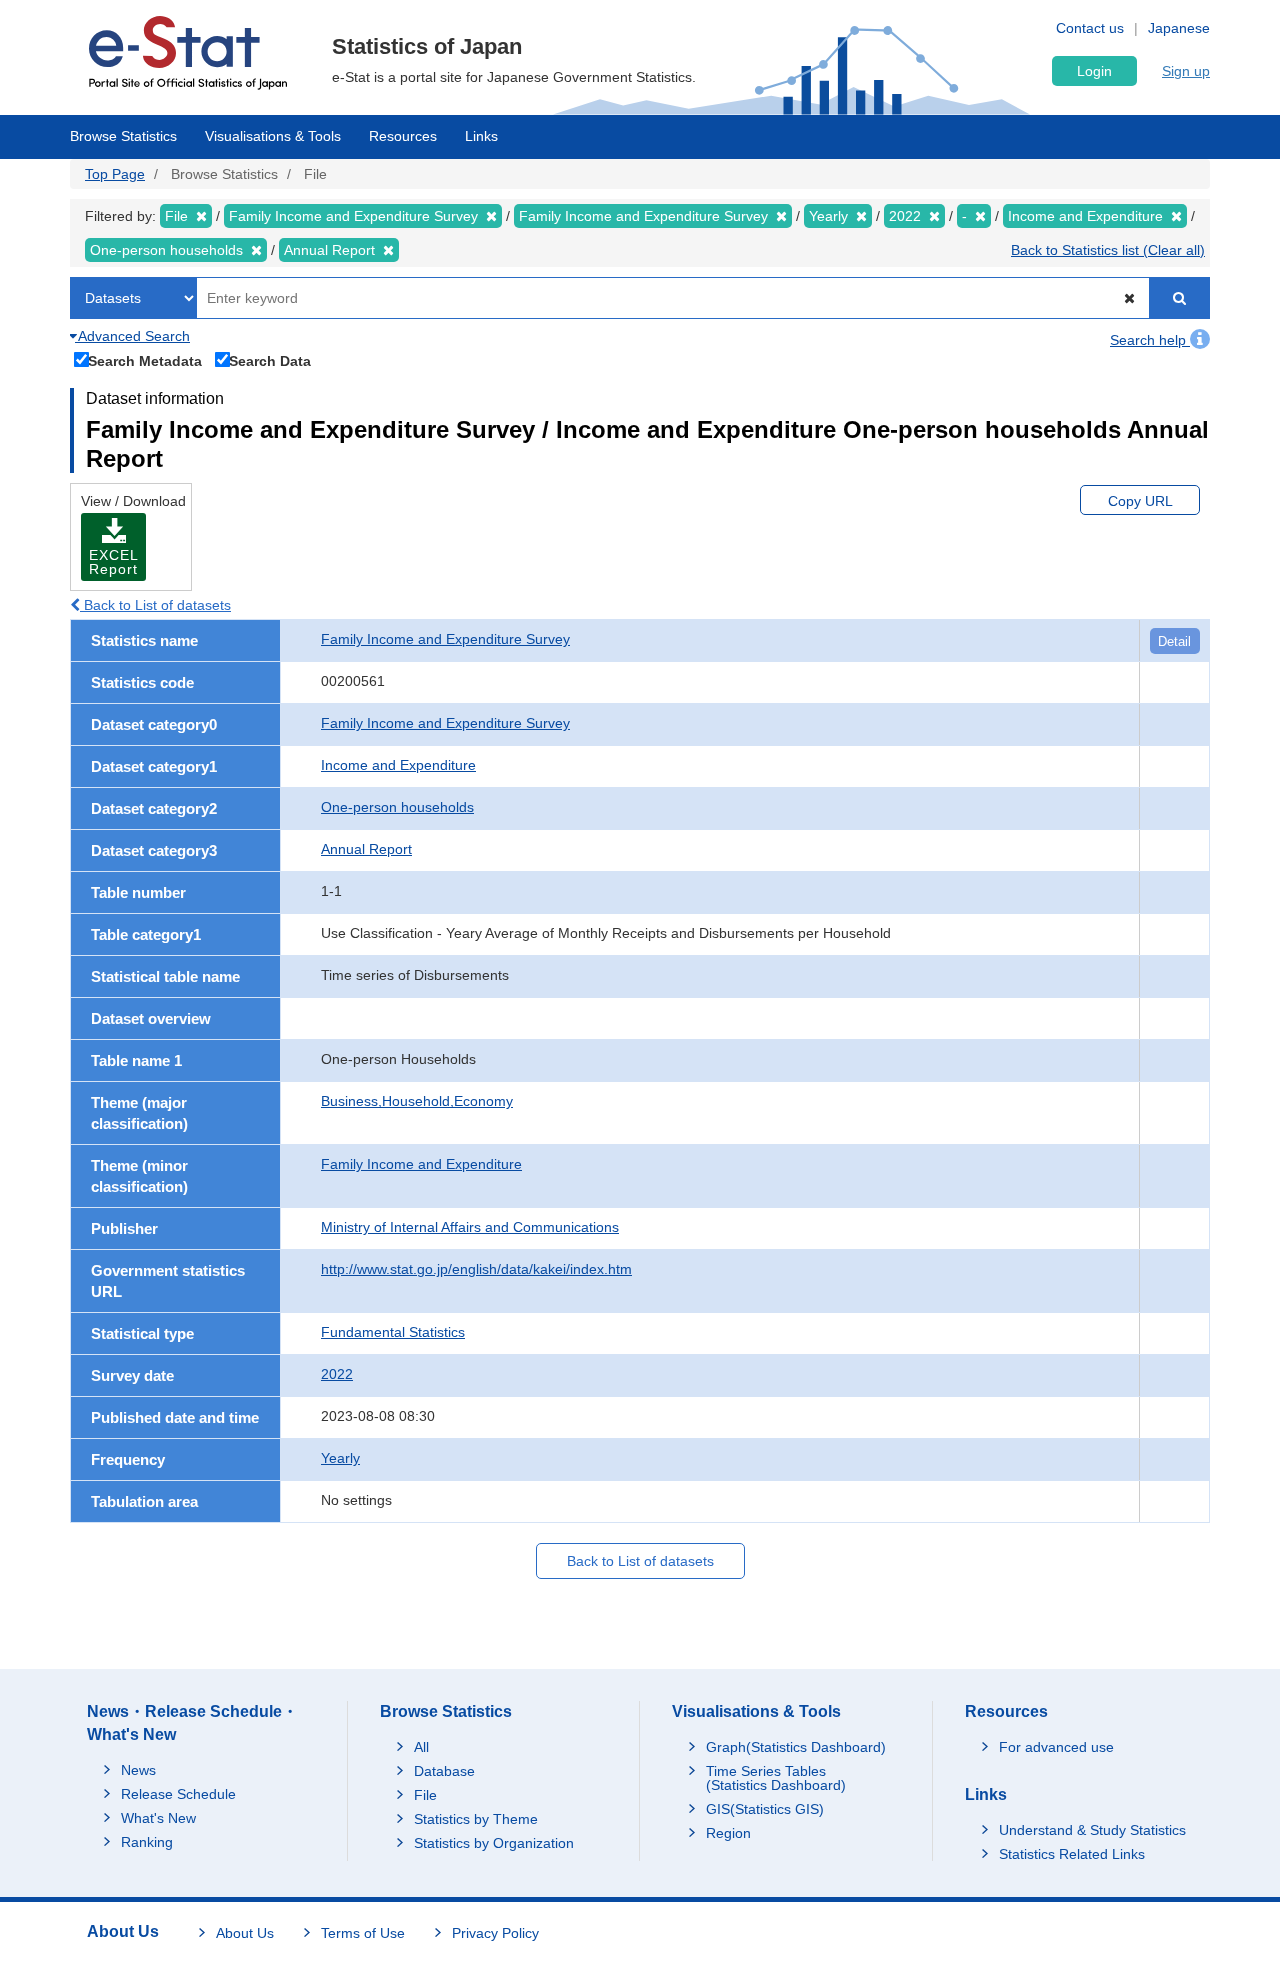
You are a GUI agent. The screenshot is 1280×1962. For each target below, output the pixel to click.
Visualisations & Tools (273, 136)
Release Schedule (178, 1794)
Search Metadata (145, 360)
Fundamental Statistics (393, 1332)
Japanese (1179, 28)
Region (728, 1833)
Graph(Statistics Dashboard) (796, 1747)
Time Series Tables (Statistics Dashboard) (776, 1778)
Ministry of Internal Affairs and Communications (470, 1227)
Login (1094, 71)
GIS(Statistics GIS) (765, 1809)
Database (444, 1771)
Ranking (147, 1842)
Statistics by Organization (494, 1843)
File (425, 1795)
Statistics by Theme (476, 1819)
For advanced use (1056, 1747)
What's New (158, 1818)
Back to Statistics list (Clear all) (1108, 250)
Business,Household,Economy (417, 1101)
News (138, 1770)
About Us (245, 1933)
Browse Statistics (123, 136)
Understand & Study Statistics (1092, 1830)
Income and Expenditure (398, 765)
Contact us (1090, 28)
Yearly (340, 1458)
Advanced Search (132, 336)
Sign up (1186, 71)
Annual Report (366, 849)
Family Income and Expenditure (421, 1164)
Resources (403, 136)
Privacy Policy (495, 1933)
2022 (337, 1374)
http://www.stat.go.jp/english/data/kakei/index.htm (476, 1269)
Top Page (115, 174)
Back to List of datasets (155, 605)
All (421, 1747)
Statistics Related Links (1072, 1854)
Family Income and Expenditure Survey (445, 639)
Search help (1150, 340)
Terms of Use (363, 1933)
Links (481, 136)
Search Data (270, 360)
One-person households (397, 807)
